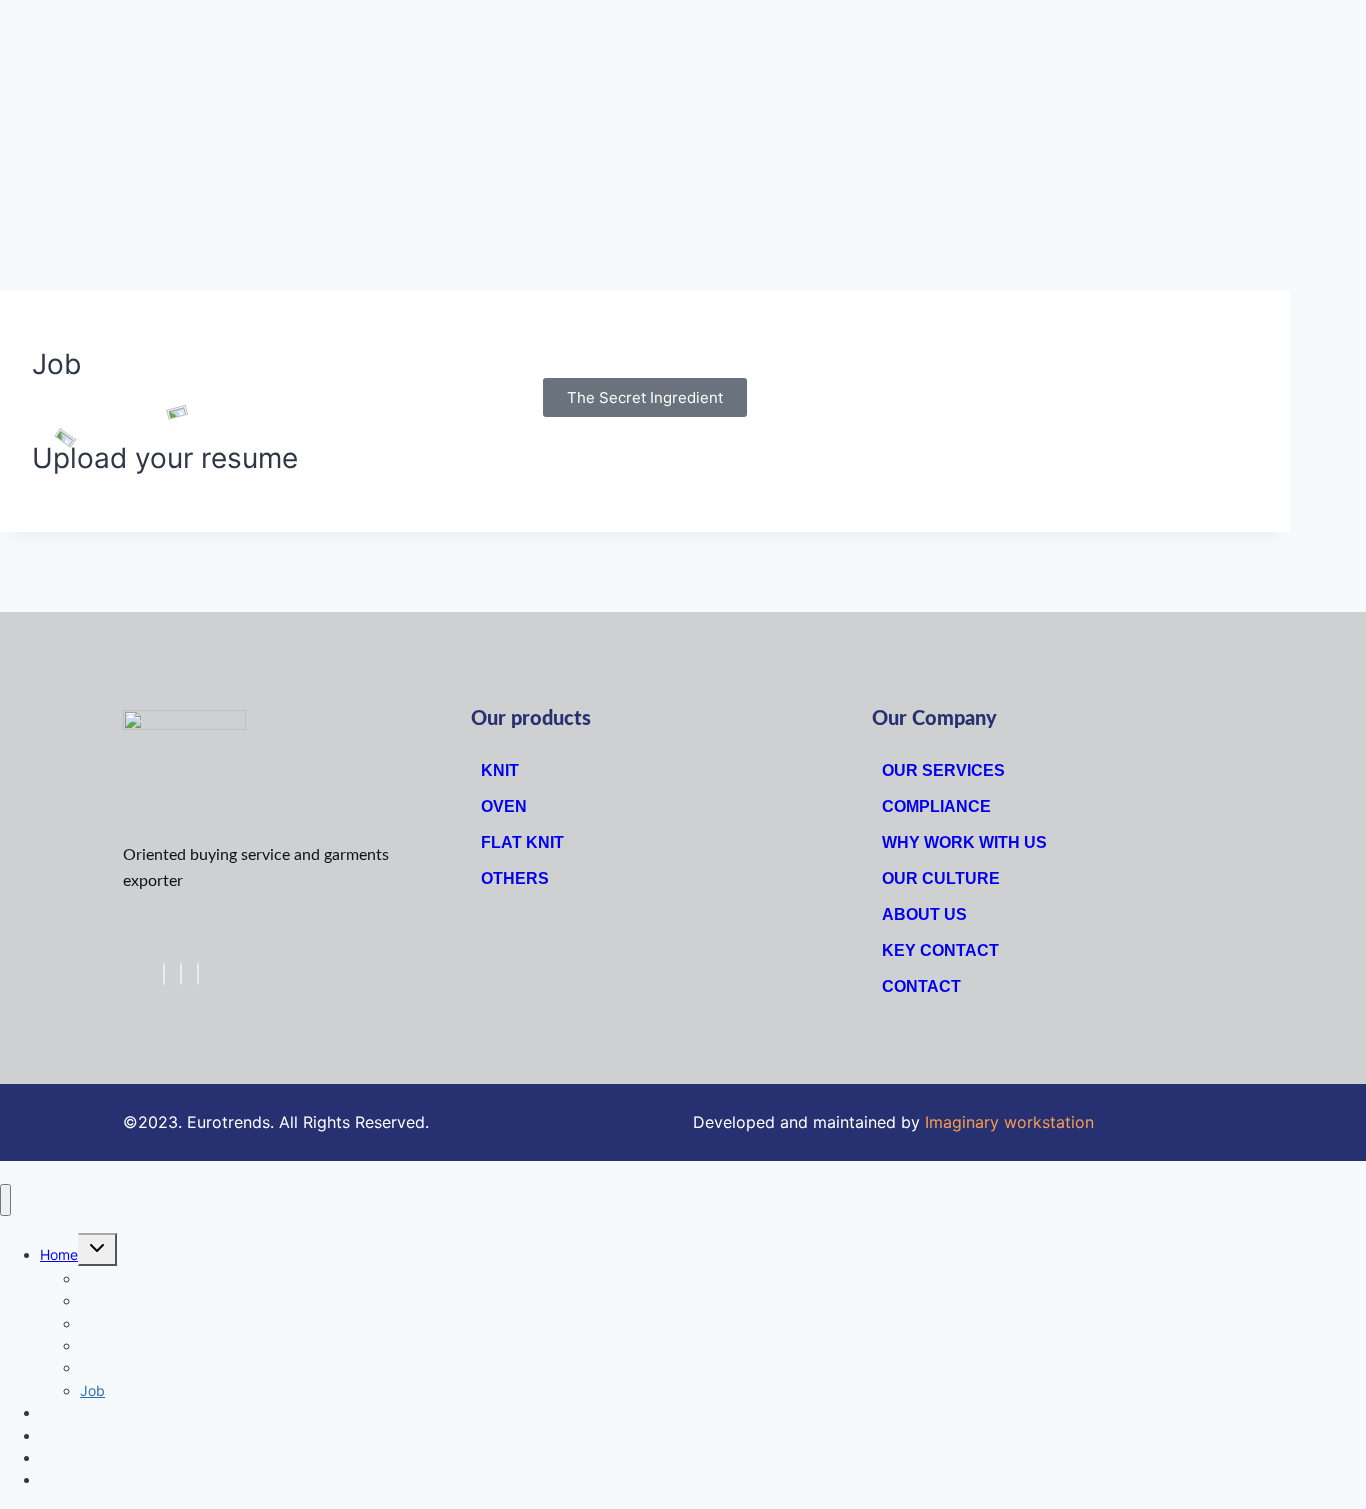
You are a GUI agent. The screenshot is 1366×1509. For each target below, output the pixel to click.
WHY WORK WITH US (964, 842)
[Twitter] (181, 974)
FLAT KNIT (522, 842)
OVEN (504, 806)
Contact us (75, 1457)
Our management (137, 1367)
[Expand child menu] (97, 1249)
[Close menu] (5, 1200)
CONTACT (921, 986)
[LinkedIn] (198, 974)
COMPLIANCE (936, 806)
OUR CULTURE (941, 878)
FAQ (53, 1479)
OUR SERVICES (943, 770)
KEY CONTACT (940, 950)
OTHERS (515, 878)
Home (59, 1254)
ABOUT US (924, 914)
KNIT (500, 770)
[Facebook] (164, 974)
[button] (645, 397)
